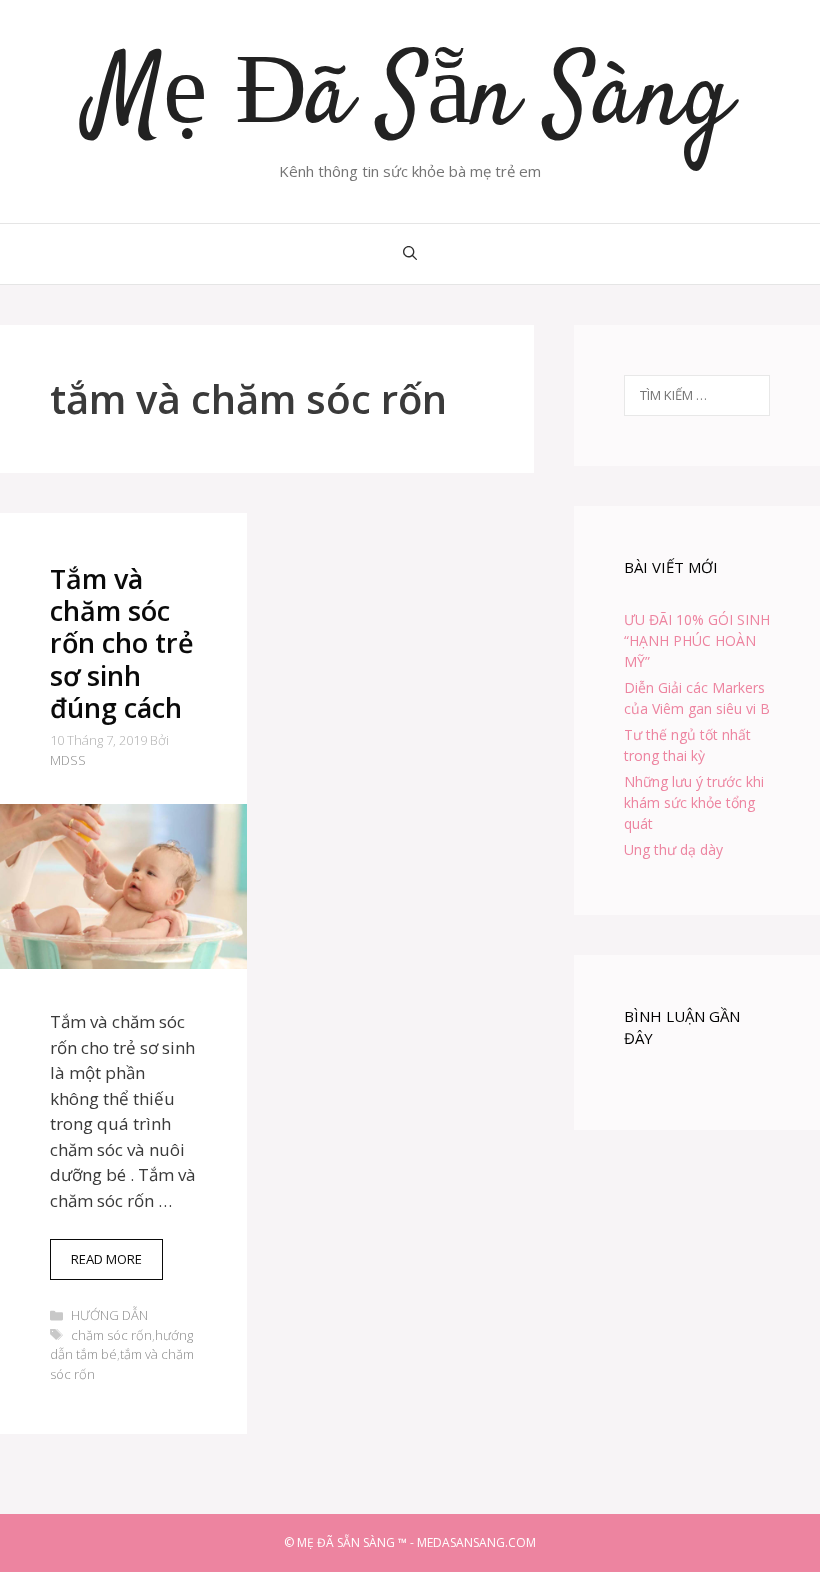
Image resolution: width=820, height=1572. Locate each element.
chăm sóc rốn (111, 1335)
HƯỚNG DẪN (109, 1315)
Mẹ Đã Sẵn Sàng (410, 100)
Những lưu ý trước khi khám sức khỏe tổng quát (694, 802)
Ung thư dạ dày (673, 849)
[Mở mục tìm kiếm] (410, 254)
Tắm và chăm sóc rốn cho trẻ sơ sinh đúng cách (122, 643)
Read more (117, 1265)
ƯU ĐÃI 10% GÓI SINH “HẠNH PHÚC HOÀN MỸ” (697, 640)
